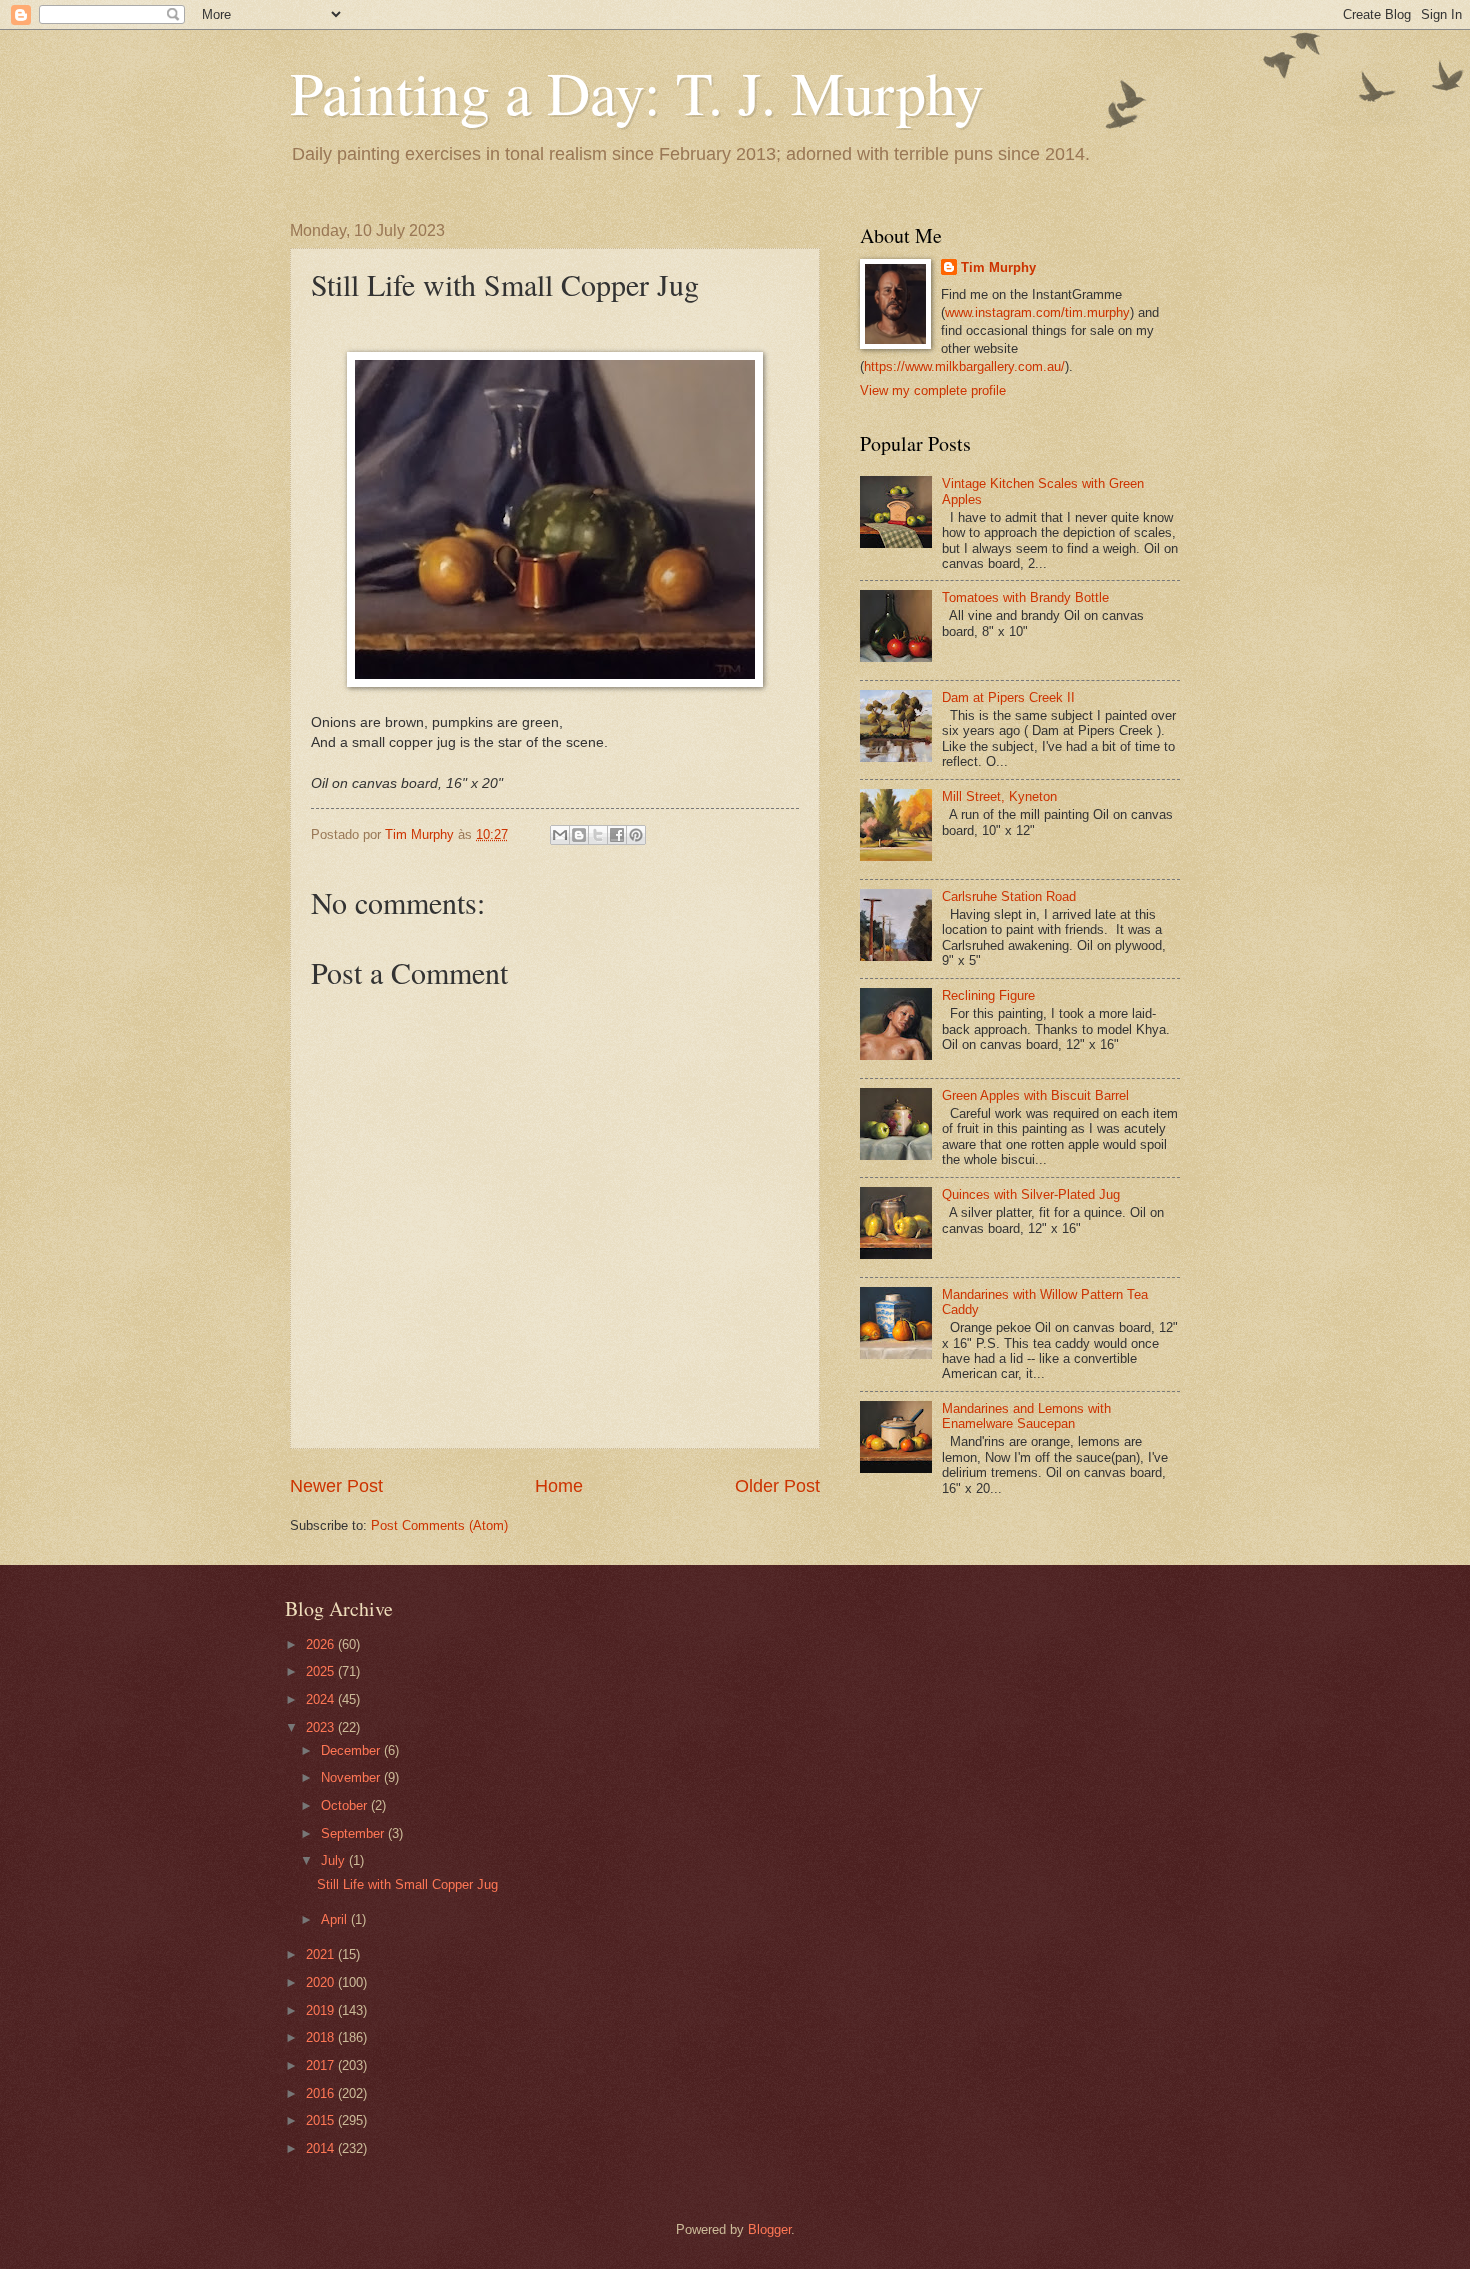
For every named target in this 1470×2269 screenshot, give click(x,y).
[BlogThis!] (579, 835)
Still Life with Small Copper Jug (407, 1884)
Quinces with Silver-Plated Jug (1031, 1194)
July (335, 1860)
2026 (322, 1644)
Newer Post (336, 1486)
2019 (322, 2010)
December (352, 1750)
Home (559, 1486)
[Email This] (560, 835)
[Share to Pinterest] (636, 835)
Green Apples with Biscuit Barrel (1035, 1095)
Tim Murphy (998, 267)
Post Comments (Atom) (439, 1525)
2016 (322, 2093)
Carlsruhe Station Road (1009, 896)
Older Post (777, 1486)
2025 (322, 1671)
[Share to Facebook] (617, 835)
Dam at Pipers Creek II (1008, 697)
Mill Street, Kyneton (999, 796)
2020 (322, 1982)
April (336, 1919)
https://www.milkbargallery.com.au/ (964, 366)
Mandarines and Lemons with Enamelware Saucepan (1026, 1416)
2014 (322, 2148)
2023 (322, 1727)
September (354, 1833)
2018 (322, 2037)
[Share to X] (598, 835)
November (352, 1777)
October (346, 1805)
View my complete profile (933, 390)
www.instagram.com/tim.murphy (1037, 312)
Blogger (769, 2229)
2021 (322, 1954)
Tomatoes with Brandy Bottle (1025, 597)
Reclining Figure (988, 995)
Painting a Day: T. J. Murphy (637, 92)
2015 (322, 2120)
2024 (322, 1699)
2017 (322, 2065)
